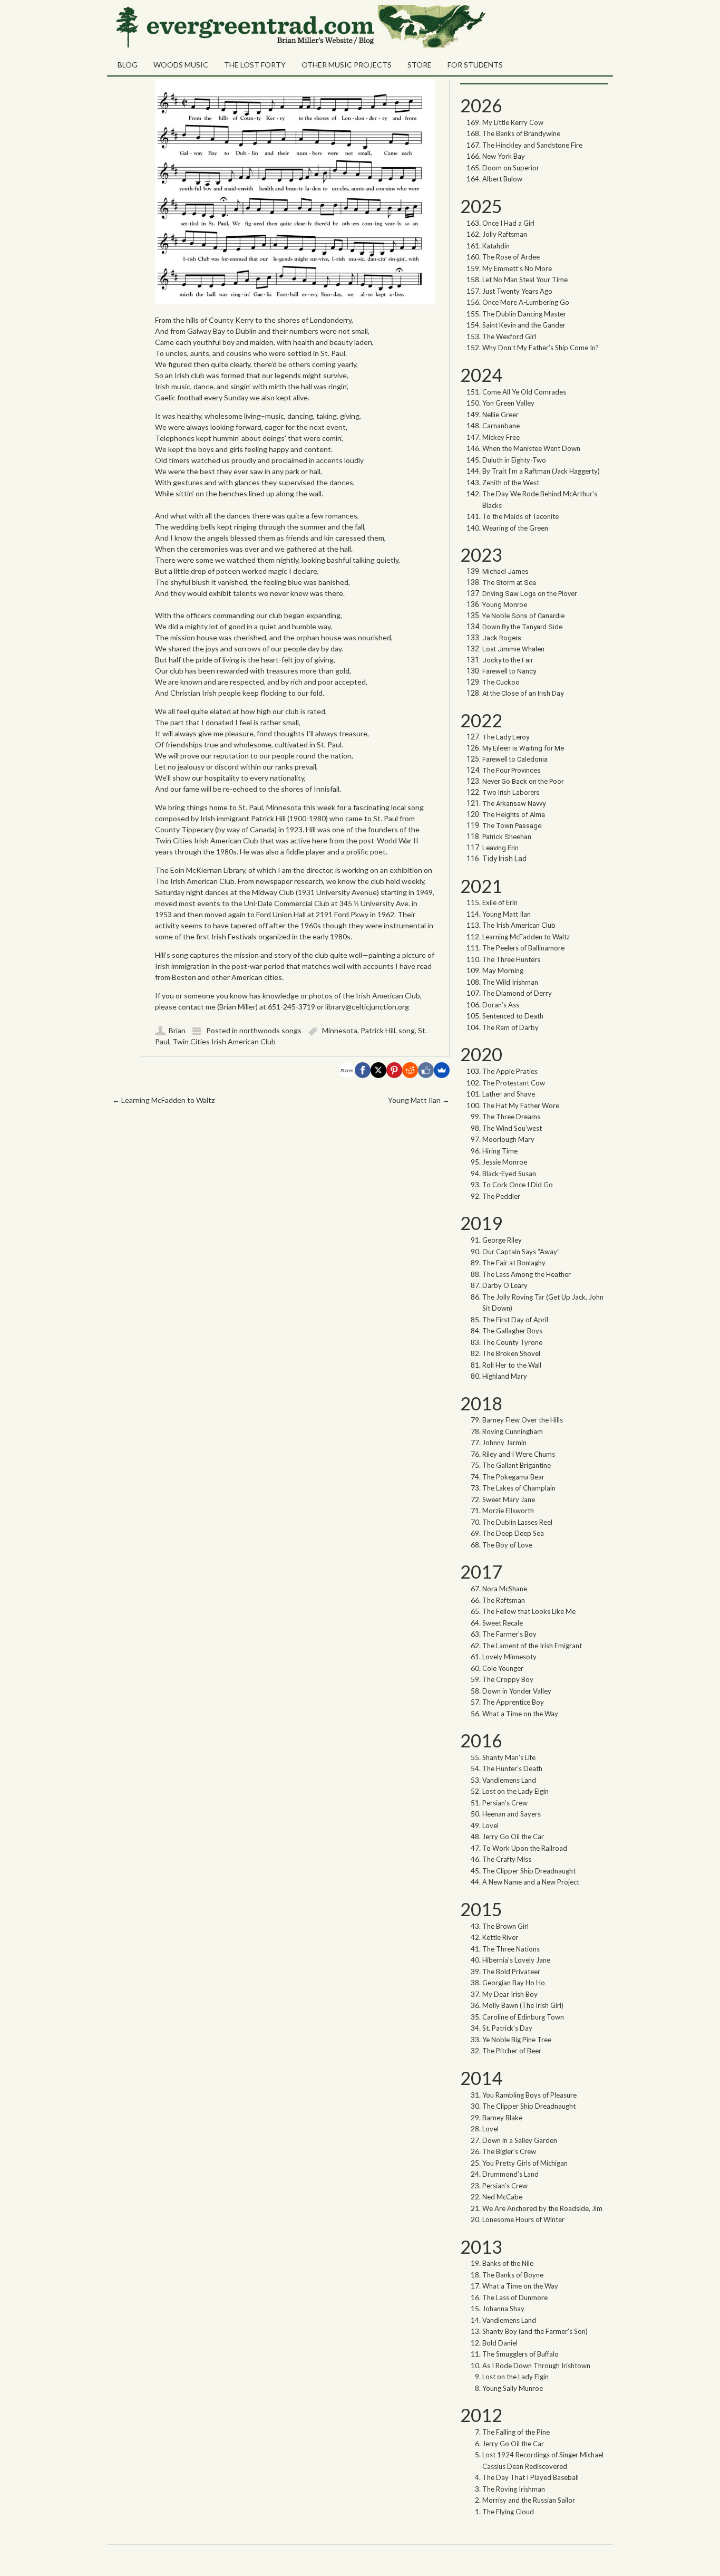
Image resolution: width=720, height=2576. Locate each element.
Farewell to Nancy (509, 671)
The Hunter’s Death (512, 1768)
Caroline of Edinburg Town (523, 2017)
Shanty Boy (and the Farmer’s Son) (535, 2331)
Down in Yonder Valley (517, 1691)
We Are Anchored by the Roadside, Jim (542, 2208)
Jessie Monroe (505, 1162)
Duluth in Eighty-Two (514, 460)
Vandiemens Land (509, 1780)
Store (420, 65)
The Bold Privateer (511, 1972)
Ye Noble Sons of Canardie (523, 616)
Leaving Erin (500, 848)
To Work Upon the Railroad (525, 1848)
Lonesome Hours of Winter (523, 2219)
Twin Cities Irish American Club (224, 1041)
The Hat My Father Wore (521, 1106)
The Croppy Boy (508, 1679)
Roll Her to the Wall (512, 1365)
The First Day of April (515, 1320)
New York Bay (504, 156)
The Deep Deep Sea (513, 1533)
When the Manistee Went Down (531, 448)
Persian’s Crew (505, 1803)
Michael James (505, 571)
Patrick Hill (378, 1030)
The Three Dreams (511, 1117)
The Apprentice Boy (513, 1702)
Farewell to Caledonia (515, 759)
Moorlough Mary (508, 1139)
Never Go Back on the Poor (523, 781)
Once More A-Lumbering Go (526, 302)
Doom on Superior (511, 168)
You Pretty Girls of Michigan (525, 2163)
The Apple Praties (510, 1071)
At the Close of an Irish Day (523, 693)
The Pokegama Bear (513, 1477)
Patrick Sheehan (507, 837)
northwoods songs (270, 1030)
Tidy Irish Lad (504, 859)
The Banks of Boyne (513, 2275)
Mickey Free (501, 437)
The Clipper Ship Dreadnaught (529, 1871)
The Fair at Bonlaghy (514, 1263)
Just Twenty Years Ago (517, 291)
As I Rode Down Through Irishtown (536, 2366)
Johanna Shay (503, 2309)
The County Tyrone (512, 1342)
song (407, 1030)
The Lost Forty (255, 65)
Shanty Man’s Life (509, 1757)
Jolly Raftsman (505, 234)
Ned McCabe (502, 2197)
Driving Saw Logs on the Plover (529, 594)
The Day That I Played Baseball (531, 2477)
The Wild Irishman (510, 982)
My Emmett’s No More (517, 268)
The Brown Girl (505, 1926)
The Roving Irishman (514, 2489)
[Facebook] (363, 1070)
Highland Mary (505, 1376)
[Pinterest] (394, 1070)
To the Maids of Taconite (520, 516)
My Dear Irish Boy (510, 1994)
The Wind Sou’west (512, 1128)
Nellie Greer (501, 415)
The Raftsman (504, 1600)
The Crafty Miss (507, 1859)
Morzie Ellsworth (508, 1511)
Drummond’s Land (510, 2174)
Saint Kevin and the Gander (524, 325)
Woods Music (181, 65)
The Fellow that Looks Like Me (529, 1611)
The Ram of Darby (510, 1027)
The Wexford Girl (509, 337)
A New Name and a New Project (531, 1882)
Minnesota (340, 1030)
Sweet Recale (503, 1623)
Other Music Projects (347, 65)
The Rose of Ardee (511, 257)
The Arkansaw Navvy (514, 804)
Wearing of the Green (515, 528)
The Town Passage (512, 826)
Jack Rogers (502, 638)
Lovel (490, 1825)
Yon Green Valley (508, 403)
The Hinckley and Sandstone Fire (532, 145)
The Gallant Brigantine (517, 1465)
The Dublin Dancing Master (524, 314)
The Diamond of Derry (517, 993)
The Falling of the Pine (516, 2432)
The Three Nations (511, 1949)
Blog (128, 65)
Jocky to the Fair (508, 660)
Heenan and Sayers (512, 1814)
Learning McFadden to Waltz (163, 1100)
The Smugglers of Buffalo (520, 2354)
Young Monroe (505, 605)
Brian (177, 1030)
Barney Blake (502, 2118)
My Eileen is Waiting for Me (524, 748)
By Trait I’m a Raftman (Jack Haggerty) (541, 471)
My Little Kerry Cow (513, 122)
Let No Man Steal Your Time (525, 280)
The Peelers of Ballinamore (523, 948)
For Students (475, 65)
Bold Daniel (500, 2343)
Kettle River (500, 1937)
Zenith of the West (511, 483)
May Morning (503, 970)
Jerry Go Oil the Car (513, 1837)
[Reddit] (410, 1070)
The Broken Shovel (511, 1353)
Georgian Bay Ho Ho (514, 1983)
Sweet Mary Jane (509, 1500)
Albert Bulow (502, 179)
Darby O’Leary (505, 1285)
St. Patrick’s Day (507, 2028)
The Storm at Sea (509, 583)
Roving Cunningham (513, 1431)
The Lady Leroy (507, 737)
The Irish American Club (519, 925)
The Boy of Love (507, 1545)
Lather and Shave (509, 1094)
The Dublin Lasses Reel (517, 1522)
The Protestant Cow (514, 1083)
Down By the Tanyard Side (522, 627)
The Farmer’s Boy (509, 1634)
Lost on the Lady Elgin (515, 1791)
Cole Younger (503, 1668)
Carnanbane (501, 426)
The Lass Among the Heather (527, 1274)
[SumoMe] (442, 1070)
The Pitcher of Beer (512, 2051)
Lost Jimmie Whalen (513, 649)
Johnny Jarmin (504, 1443)
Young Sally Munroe (513, 2388)
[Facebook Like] (426, 1070)
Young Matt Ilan (419, 1100)
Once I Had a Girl (508, 223)
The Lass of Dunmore (515, 2298)
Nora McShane (505, 1589)
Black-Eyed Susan (509, 1174)
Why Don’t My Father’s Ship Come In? (541, 348)
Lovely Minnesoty (509, 1657)
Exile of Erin (500, 902)
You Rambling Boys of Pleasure (529, 2095)
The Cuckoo (501, 682)
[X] (378, 1070)
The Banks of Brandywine (521, 133)
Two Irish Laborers (511, 792)
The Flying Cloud (508, 2512)
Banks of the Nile (508, 2263)
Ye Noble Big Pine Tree (517, 2040)
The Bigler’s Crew (509, 2151)
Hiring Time (500, 1151)
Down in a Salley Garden (520, 2140)
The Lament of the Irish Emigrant (532, 1646)
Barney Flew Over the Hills (523, 1420)
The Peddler (501, 1196)
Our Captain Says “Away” (521, 1252)
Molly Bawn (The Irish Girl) (523, 2005)
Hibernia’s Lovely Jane (516, 1960)
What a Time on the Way (520, 1714)
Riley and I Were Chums (519, 1454)
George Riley (502, 1240)
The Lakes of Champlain (519, 1488)
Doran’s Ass (501, 1005)
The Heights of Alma (514, 815)
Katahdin (496, 246)
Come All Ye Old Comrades (524, 392)
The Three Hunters (511, 959)
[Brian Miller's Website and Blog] (299, 45)
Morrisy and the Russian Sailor (529, 2500)
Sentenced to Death (513, 1016)
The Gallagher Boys (512, 1331)
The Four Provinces (512, 770)
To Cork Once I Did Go (518, 1185)
